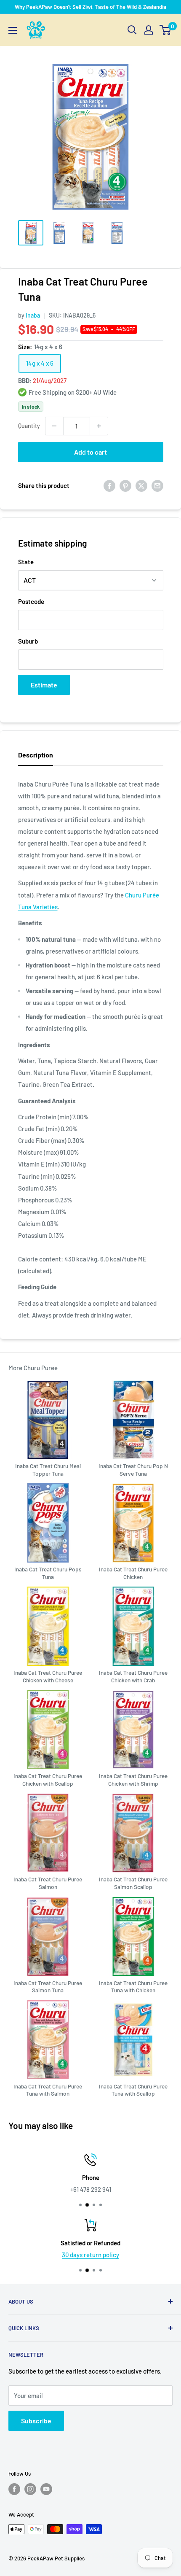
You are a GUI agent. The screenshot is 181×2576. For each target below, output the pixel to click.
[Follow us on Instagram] (30, 2489)
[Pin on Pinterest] (125, 485)
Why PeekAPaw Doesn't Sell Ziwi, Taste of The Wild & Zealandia (90, 7)
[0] (166, 30)
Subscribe (36, 2421)
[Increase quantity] (99, 426)
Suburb (28, 641)
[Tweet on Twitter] (141, 485)
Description (36, 755)
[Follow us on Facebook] (14, 2489)
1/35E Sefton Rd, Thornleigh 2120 (90, 2189)
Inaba (33, 315)
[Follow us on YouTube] (46, 2489)
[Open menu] (13, 30)
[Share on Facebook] (109, 485)
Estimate (44, 685)
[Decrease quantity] (54, 426)
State (26, 562)
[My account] (149, 30)
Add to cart (90, 452)
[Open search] (132, 30)
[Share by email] (157, 485)
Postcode (31, 601)
